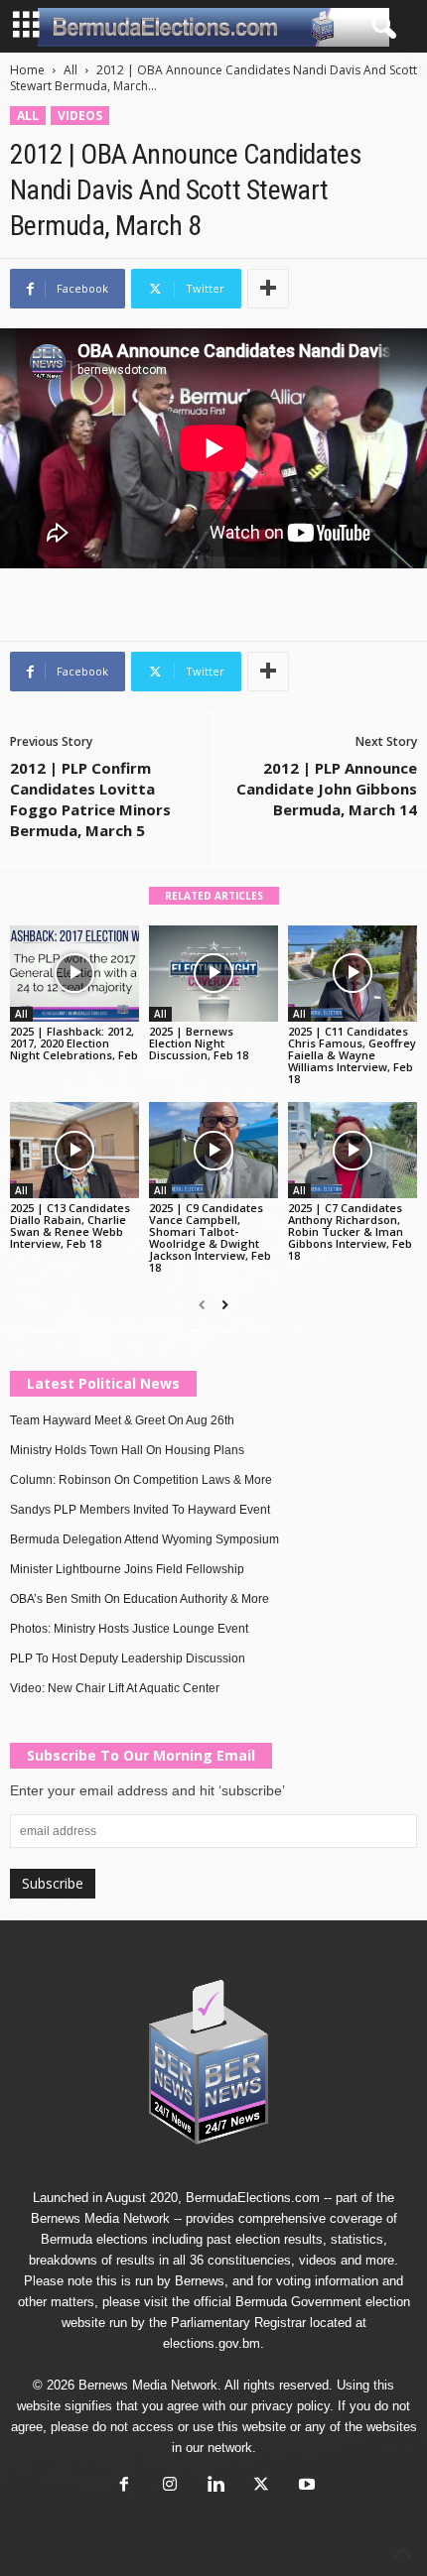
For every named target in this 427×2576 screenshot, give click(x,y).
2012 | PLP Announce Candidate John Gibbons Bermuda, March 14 (327, 789)
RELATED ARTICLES (214, 896)
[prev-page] (202, 1305)
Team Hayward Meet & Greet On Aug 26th (122, 1420)
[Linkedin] (215, 2486)
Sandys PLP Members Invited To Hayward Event (140, 1510)
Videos (80, 116)
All (71, 70)
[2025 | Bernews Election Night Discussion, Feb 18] (213, 974)
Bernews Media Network (100, 2218)
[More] (268, 289)
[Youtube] (305, 2486)
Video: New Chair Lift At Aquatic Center (115, 1688)
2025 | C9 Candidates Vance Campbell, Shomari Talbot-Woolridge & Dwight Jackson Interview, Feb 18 (210, 1237)
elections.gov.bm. (213, 2343)
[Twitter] (261, 2486)
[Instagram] (170, 2486)
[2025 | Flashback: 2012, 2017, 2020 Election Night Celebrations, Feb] (74, 974)
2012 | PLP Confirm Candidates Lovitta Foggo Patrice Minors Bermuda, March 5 (90, 799)
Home (27, 70)
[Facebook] (124, 2486)
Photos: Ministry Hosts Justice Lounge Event (129, 1629)
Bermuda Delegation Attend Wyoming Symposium (144, 1539)
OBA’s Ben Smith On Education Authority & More (140, 1599)
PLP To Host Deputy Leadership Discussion (128, 1658)
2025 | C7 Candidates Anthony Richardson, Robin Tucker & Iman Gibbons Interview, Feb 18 (350, 1231)
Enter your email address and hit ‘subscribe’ (147, 1790)
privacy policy (290, 2406)
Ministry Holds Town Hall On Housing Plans (127, 1450)
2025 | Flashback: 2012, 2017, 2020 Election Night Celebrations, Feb (74, 1043)
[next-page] (225, 1305)
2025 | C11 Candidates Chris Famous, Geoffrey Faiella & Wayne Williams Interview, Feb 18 (352, 1055)
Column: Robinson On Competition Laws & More (141, 1480)
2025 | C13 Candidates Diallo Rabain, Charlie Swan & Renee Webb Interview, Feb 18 (70, 1226)
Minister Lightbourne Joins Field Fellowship (127, 1569)
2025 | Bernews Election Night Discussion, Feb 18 (199, 1043)
